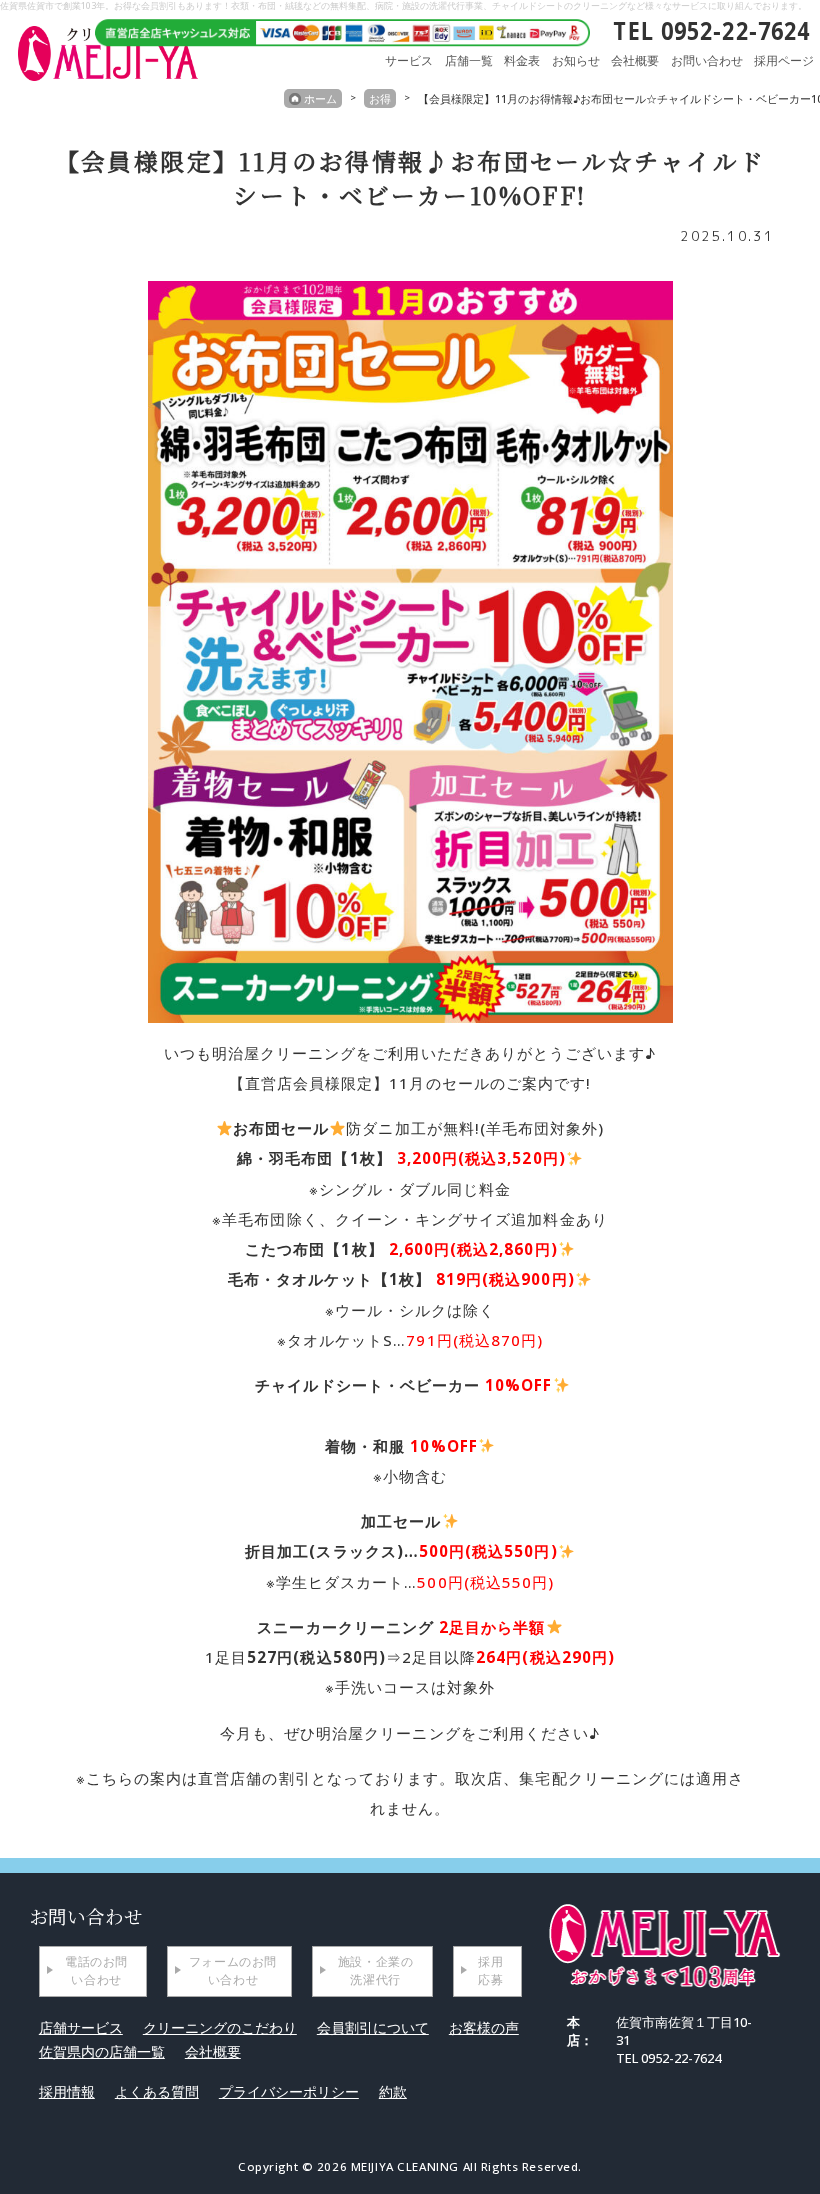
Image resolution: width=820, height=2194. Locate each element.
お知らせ (576, 60)
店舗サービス (81, 2027)
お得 (380, 98)
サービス (409, 60)
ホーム (320, 98)
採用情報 (67, 2091)
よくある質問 (157, 2091)
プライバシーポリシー (289, 2091)
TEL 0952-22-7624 (711, 30)
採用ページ (784, 60)
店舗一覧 (469, 60)
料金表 (522, 60)
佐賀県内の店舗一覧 (102, 2051)
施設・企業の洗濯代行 (376, 1970)
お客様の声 (484, 2027)
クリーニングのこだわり (220, 2027)
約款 (393, 2091)
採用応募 (490, 1970)
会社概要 (635, 60)
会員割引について (373, 2027)
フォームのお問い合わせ (233, 1970)
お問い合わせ (707, 60)
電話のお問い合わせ (96, 1970)
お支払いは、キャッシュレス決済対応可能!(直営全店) (335, 30)
